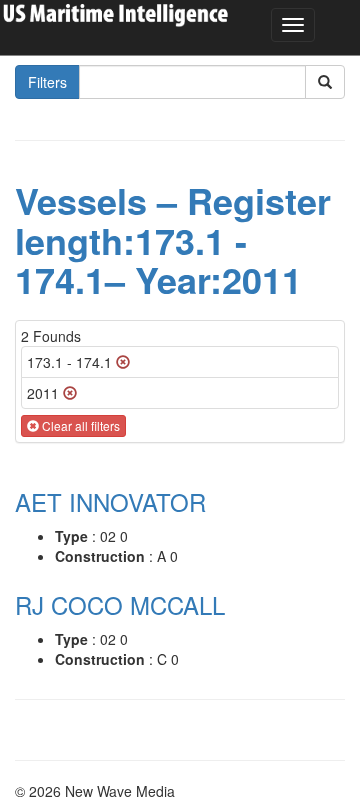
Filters (47, 82)
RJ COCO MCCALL (120, 604)
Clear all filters (79, 425)
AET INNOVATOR (110, 501)
